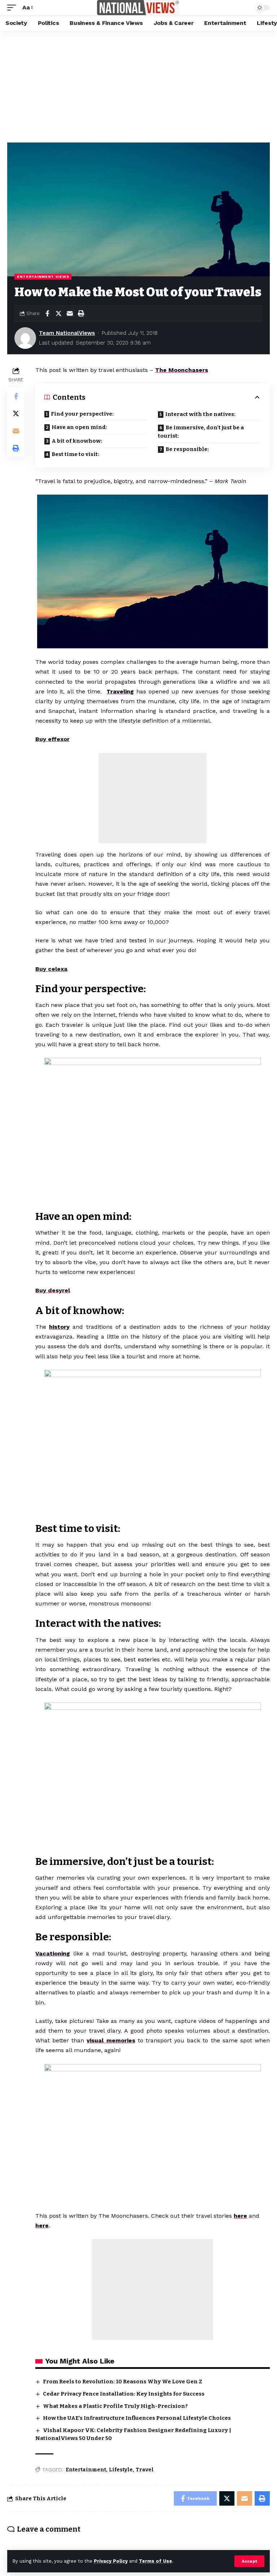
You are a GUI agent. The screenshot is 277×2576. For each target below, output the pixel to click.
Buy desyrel (53, 1290)
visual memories (111, 2040)
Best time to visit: (75, 454)
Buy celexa (51, 969)
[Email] (70, 314)
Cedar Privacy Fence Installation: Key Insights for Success (124, 2394)
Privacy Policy (111, 2561)
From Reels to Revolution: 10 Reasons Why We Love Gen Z (123, 2382)
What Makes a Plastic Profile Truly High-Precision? (115, 2406)
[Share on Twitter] (58, 314)
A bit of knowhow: (77, 441)
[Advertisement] (138, 85)
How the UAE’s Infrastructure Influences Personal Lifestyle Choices (137, 2418)
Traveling (120, 691)
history (59, 1327)
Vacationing (53, 1953)
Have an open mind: (79, 427)
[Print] (81, 314)
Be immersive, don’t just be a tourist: (201, 432)
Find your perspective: (82, 414)
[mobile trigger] (13, 7)
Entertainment (86, 2470)
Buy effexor (52, 739)
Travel (145, 2470)
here (240, 2216)
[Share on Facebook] (47, 314)
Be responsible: (187, 449)
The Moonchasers (182, 370)
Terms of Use (155, 2561)
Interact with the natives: (200, 414)
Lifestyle (121, 2470)
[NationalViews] (138, 8)
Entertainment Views (43, 277)
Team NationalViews (67, 333)
